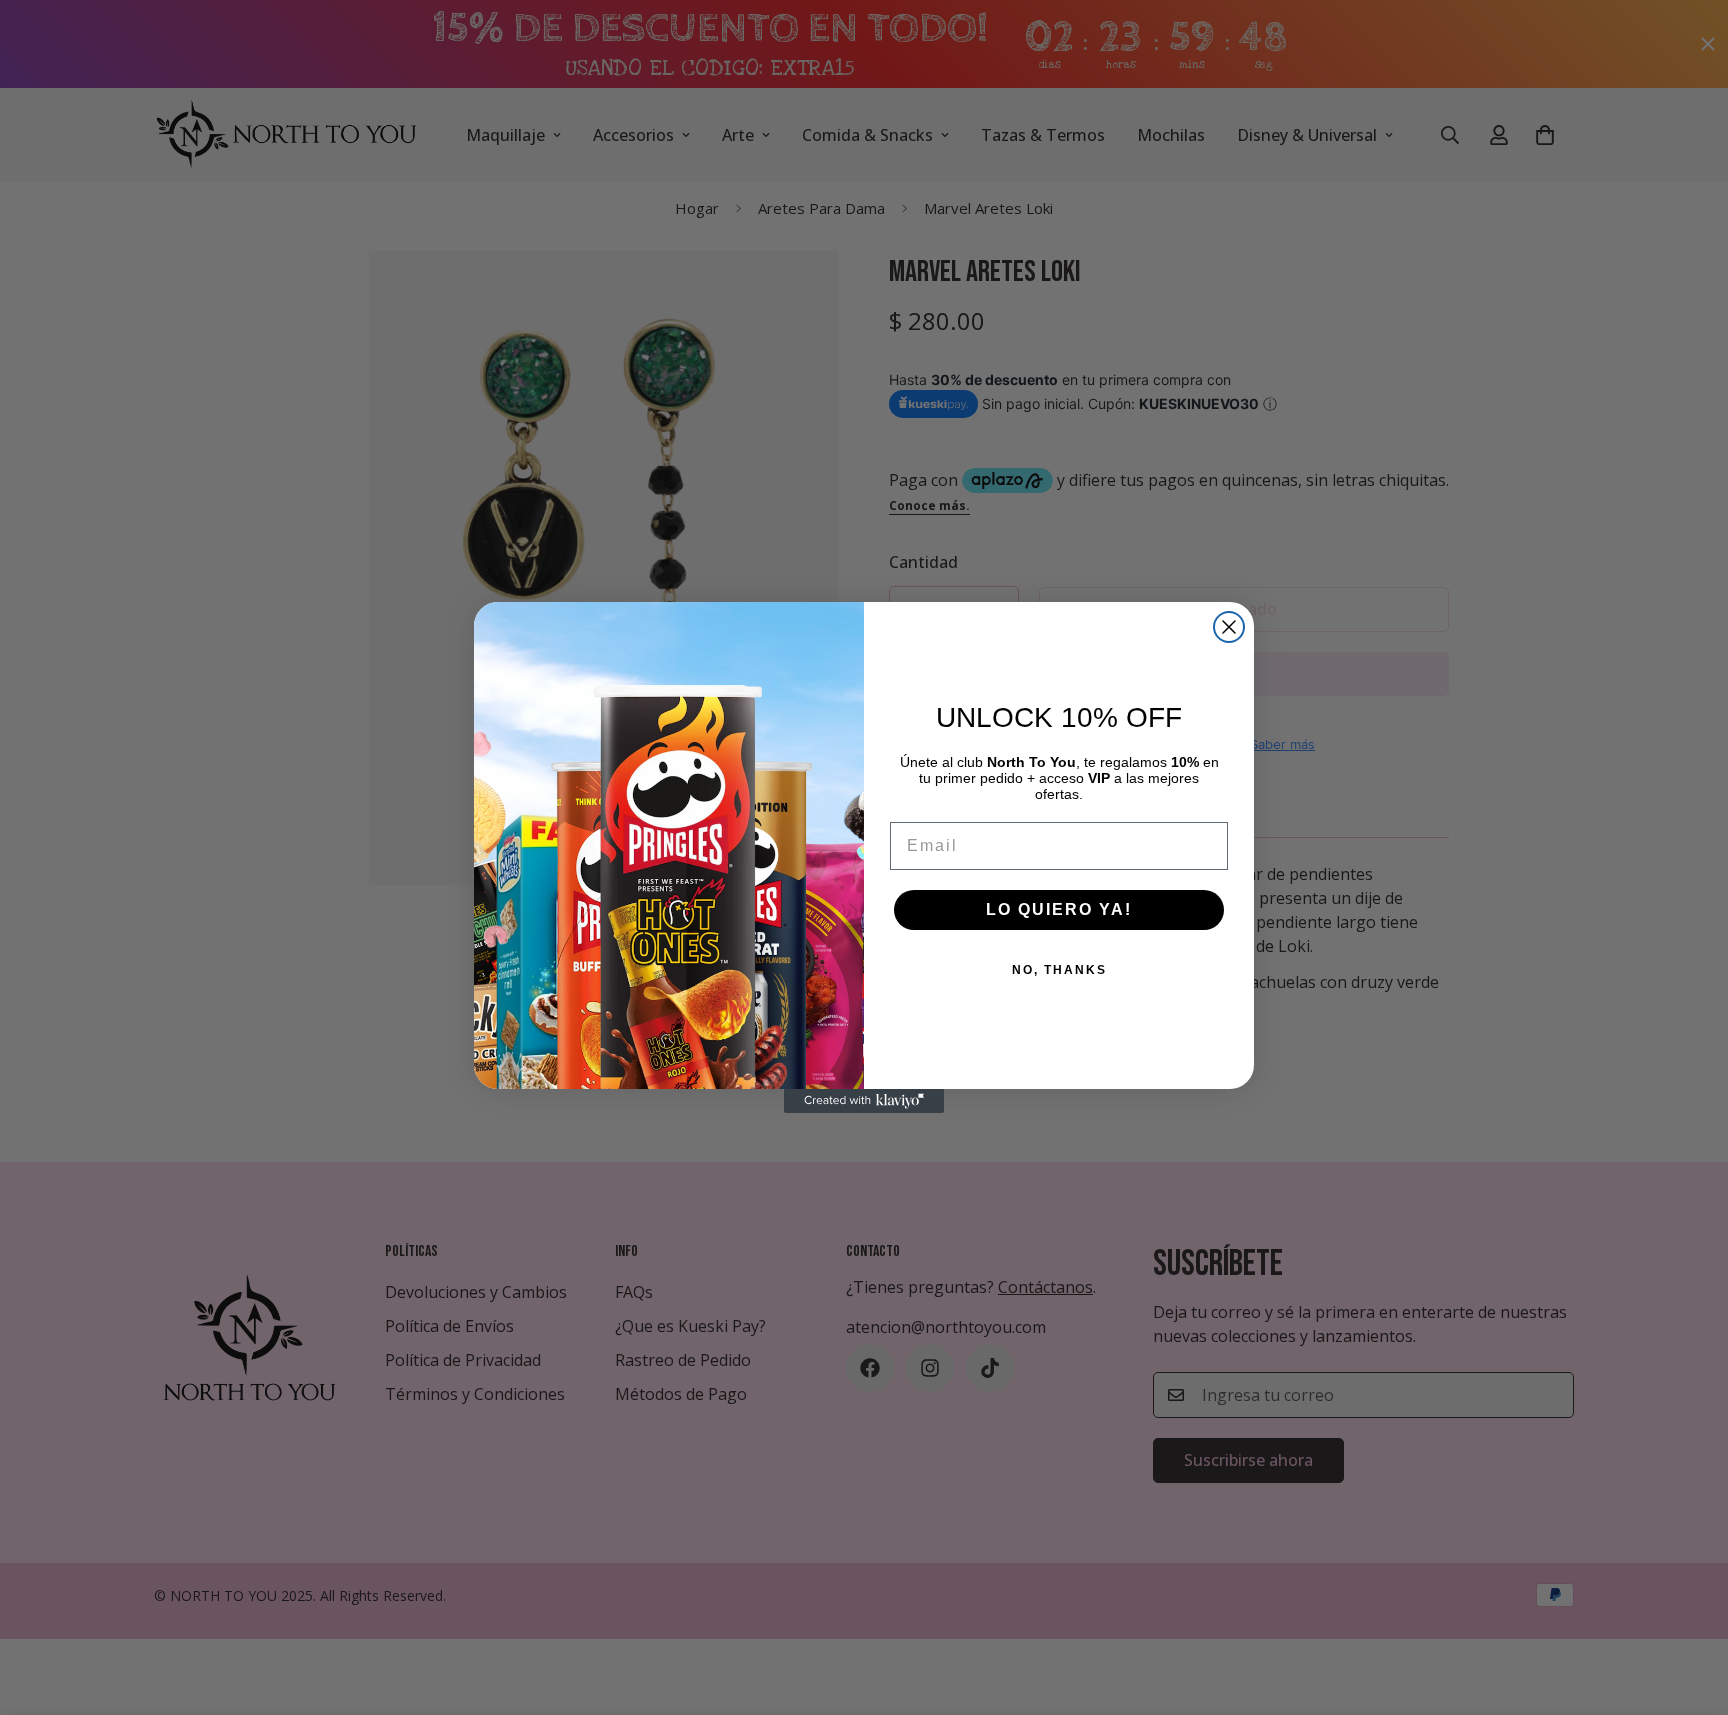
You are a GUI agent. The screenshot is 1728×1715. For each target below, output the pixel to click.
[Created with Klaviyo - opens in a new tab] (864, 1101)
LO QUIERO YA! (1059, 909)
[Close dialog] (1229, 627)
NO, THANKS (1059, 970)
